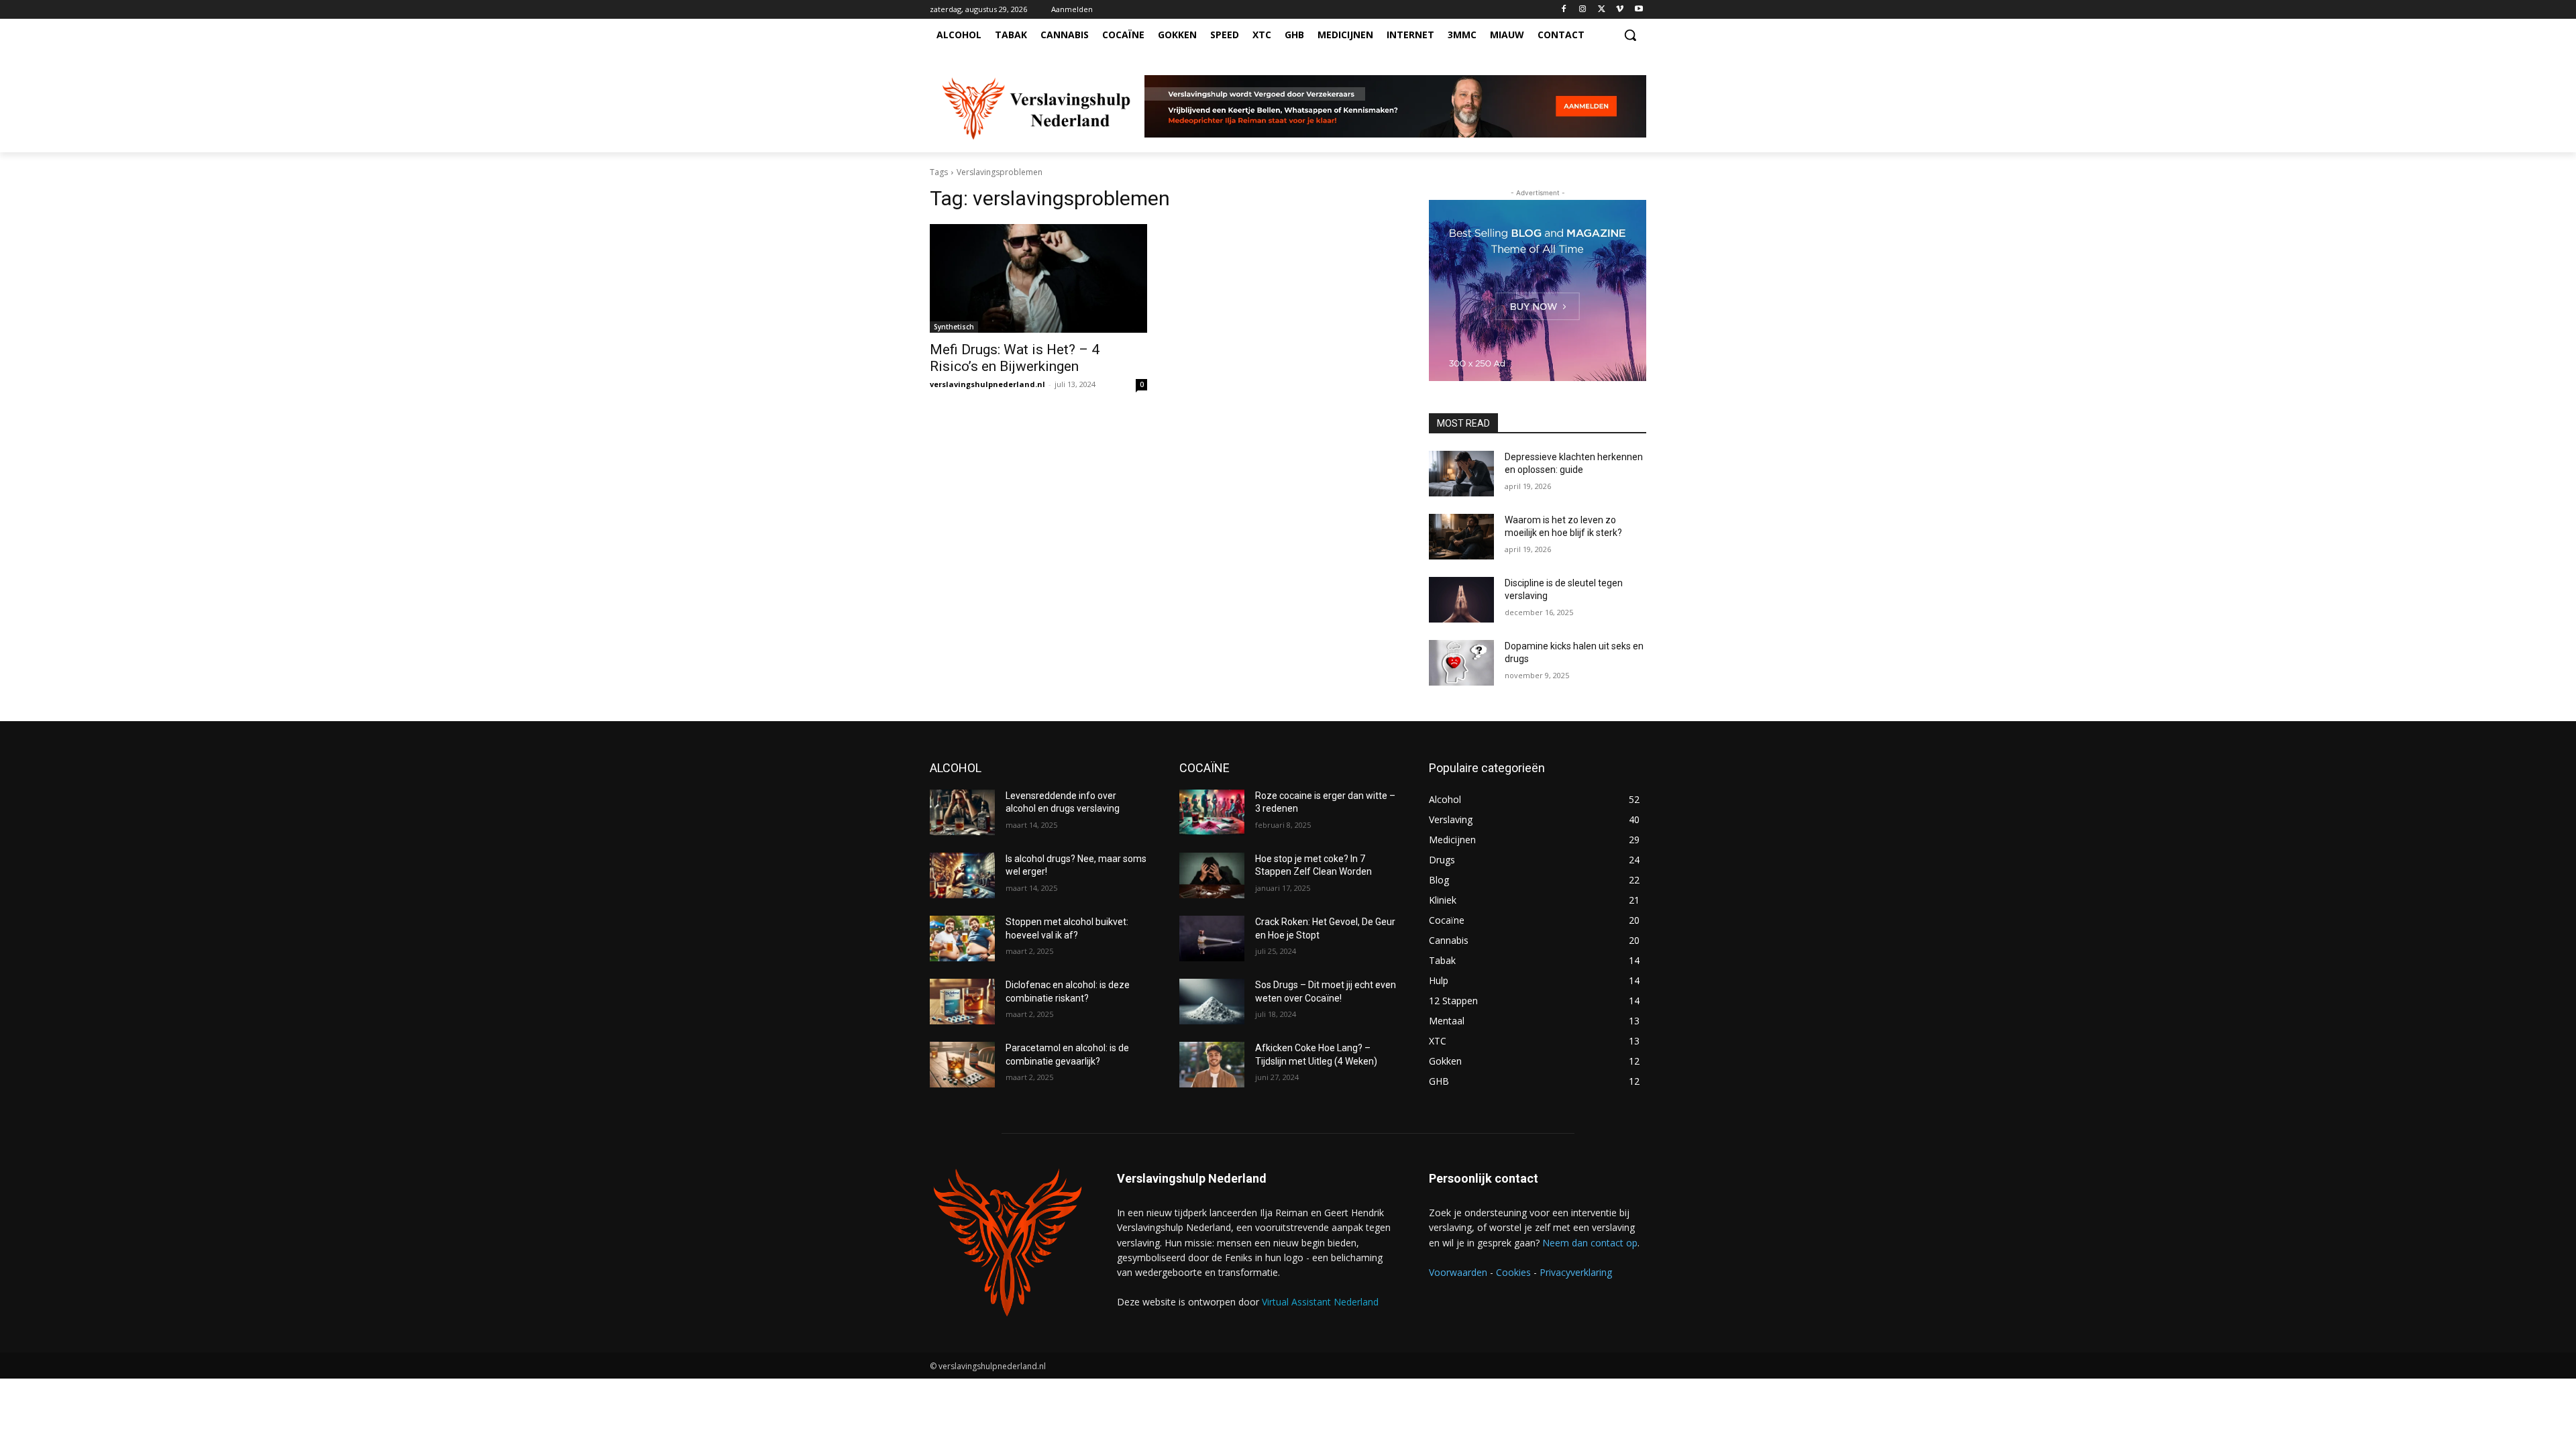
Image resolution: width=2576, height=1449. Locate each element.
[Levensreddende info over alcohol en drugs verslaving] (962, 812)
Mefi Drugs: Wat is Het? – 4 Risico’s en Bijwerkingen (1015, 358)
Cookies (1513, 1272)
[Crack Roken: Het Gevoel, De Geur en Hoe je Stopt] (1212, 938)
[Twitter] (1602, 10)
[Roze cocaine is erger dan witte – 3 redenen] (1212, 812)
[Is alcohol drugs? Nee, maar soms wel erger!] (962, 875)
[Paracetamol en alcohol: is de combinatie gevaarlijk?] (962, 1065)
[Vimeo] (1620, 10)
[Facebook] (1564, 10)
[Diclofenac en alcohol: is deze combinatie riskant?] (962, 1002)
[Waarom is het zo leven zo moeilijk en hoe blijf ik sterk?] (1461, 537)
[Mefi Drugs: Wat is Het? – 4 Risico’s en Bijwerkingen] (1038, 278)
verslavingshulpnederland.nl (987, 384)
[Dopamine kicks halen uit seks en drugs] (1461, 663)
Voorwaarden (1458, 1272)
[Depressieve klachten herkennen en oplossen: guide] (1461, 474)
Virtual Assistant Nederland (1320, 1302)
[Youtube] (1639, 10)
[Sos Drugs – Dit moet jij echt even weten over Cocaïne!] (1212, 1002)
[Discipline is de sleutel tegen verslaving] (1461, 600)
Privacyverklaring (1576, 1272)
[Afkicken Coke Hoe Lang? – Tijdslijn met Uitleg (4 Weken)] (1212, 1065)
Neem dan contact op (1590, 1243)
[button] (1630, 35)
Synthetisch (954, 327)
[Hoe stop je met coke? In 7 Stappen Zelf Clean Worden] (1212, 875)
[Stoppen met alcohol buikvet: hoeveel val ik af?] (962, 938)
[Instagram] (1583, 10)
